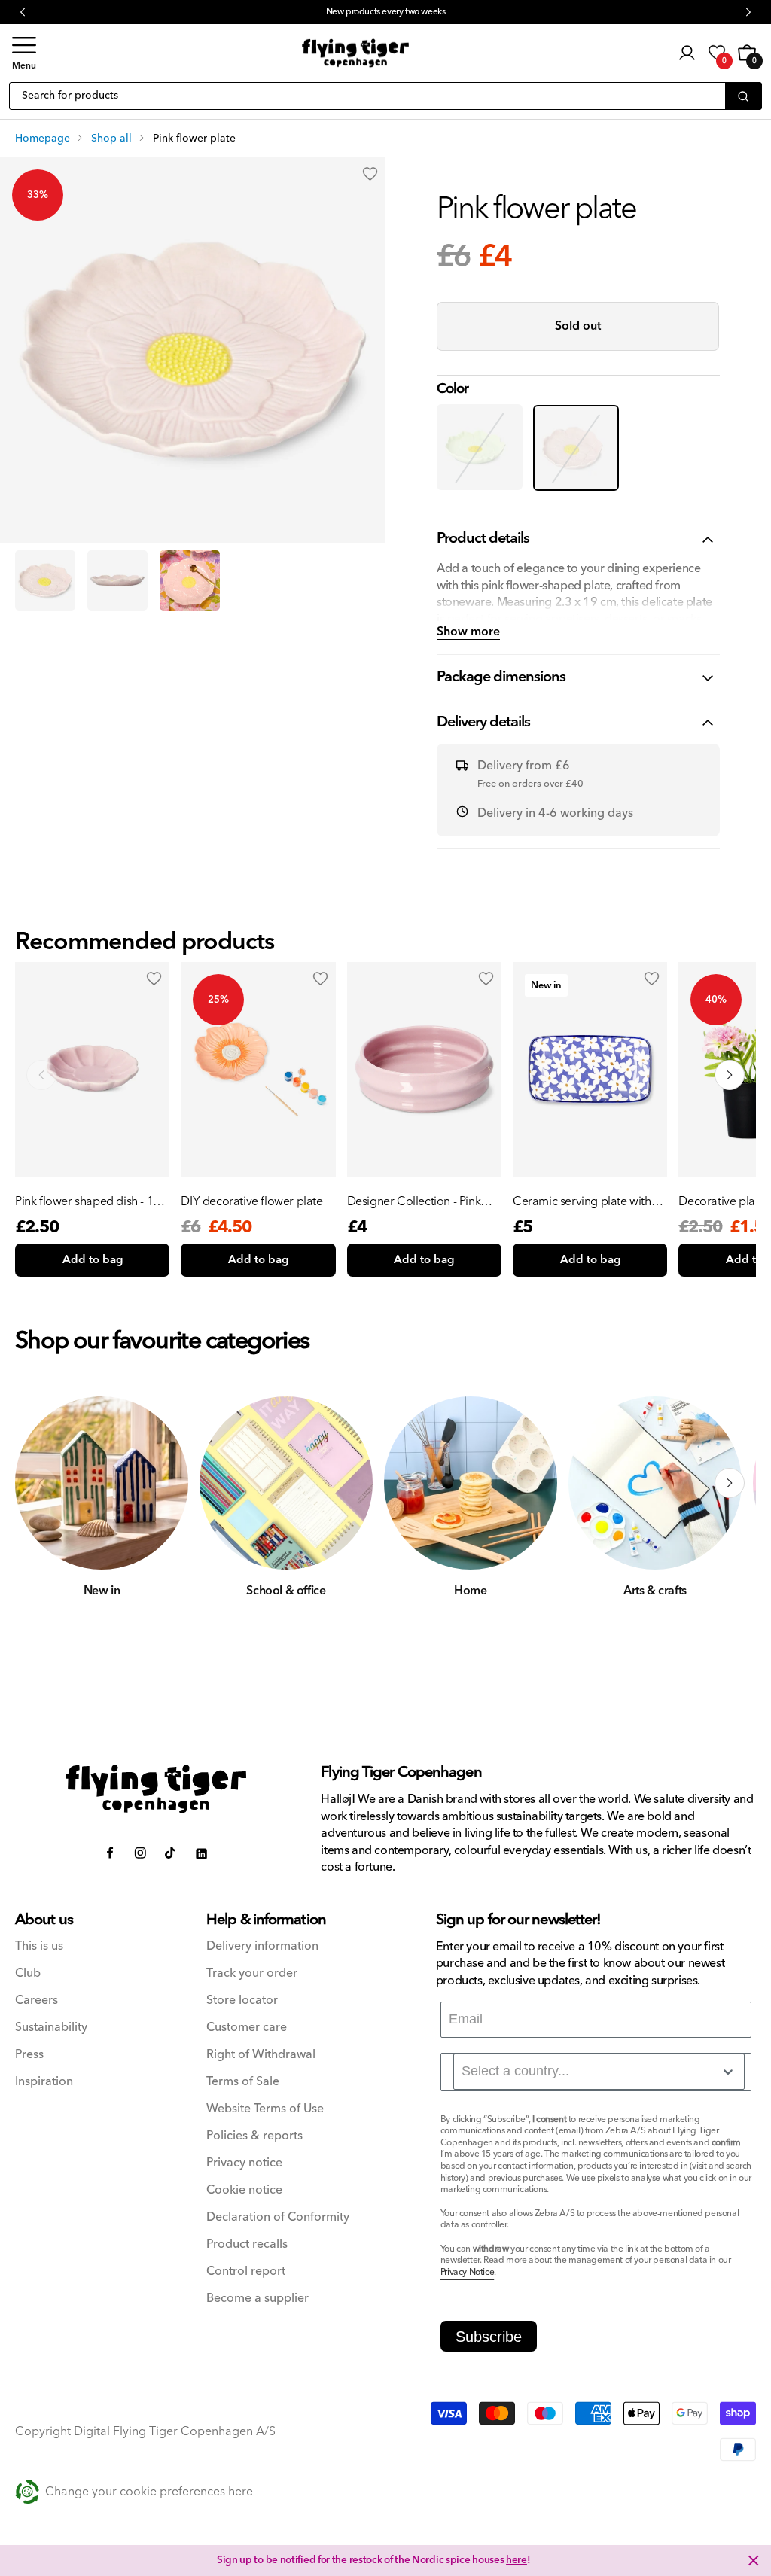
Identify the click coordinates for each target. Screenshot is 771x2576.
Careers (37, 2001)
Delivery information (262, 1946)
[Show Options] (728, 2072)
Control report (246, 2272)
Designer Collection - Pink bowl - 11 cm (414, 1201)
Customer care (247, 2028)
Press (29, 2055)
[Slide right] (730, 1483)
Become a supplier (258, 2299)
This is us (39, 1946)
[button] (24, 53)
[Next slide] (730, 1075)
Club (28, 1973)
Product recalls (247, 2244)
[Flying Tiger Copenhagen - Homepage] (355, 53)
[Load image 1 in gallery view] (45, 580)
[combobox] (599, 2072)
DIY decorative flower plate (251, 1201)
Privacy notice (244, 2163)
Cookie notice (244, 2190)
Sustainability (51, 2028)
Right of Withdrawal (261, 2055)
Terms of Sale (243, 2082)
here (517, 2560)
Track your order (252, 1973)
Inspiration (44, 2082)
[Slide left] (41, 1483)
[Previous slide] (41, 1075)
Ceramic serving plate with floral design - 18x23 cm (582, 1201)
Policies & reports (254, 2136)
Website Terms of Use (265, 2109)
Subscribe (489, 2337)
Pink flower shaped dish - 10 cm (87, 1201)
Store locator (242, 2001)
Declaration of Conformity (278, 2217)
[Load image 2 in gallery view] (117, 580)
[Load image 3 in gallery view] (190, 580)
